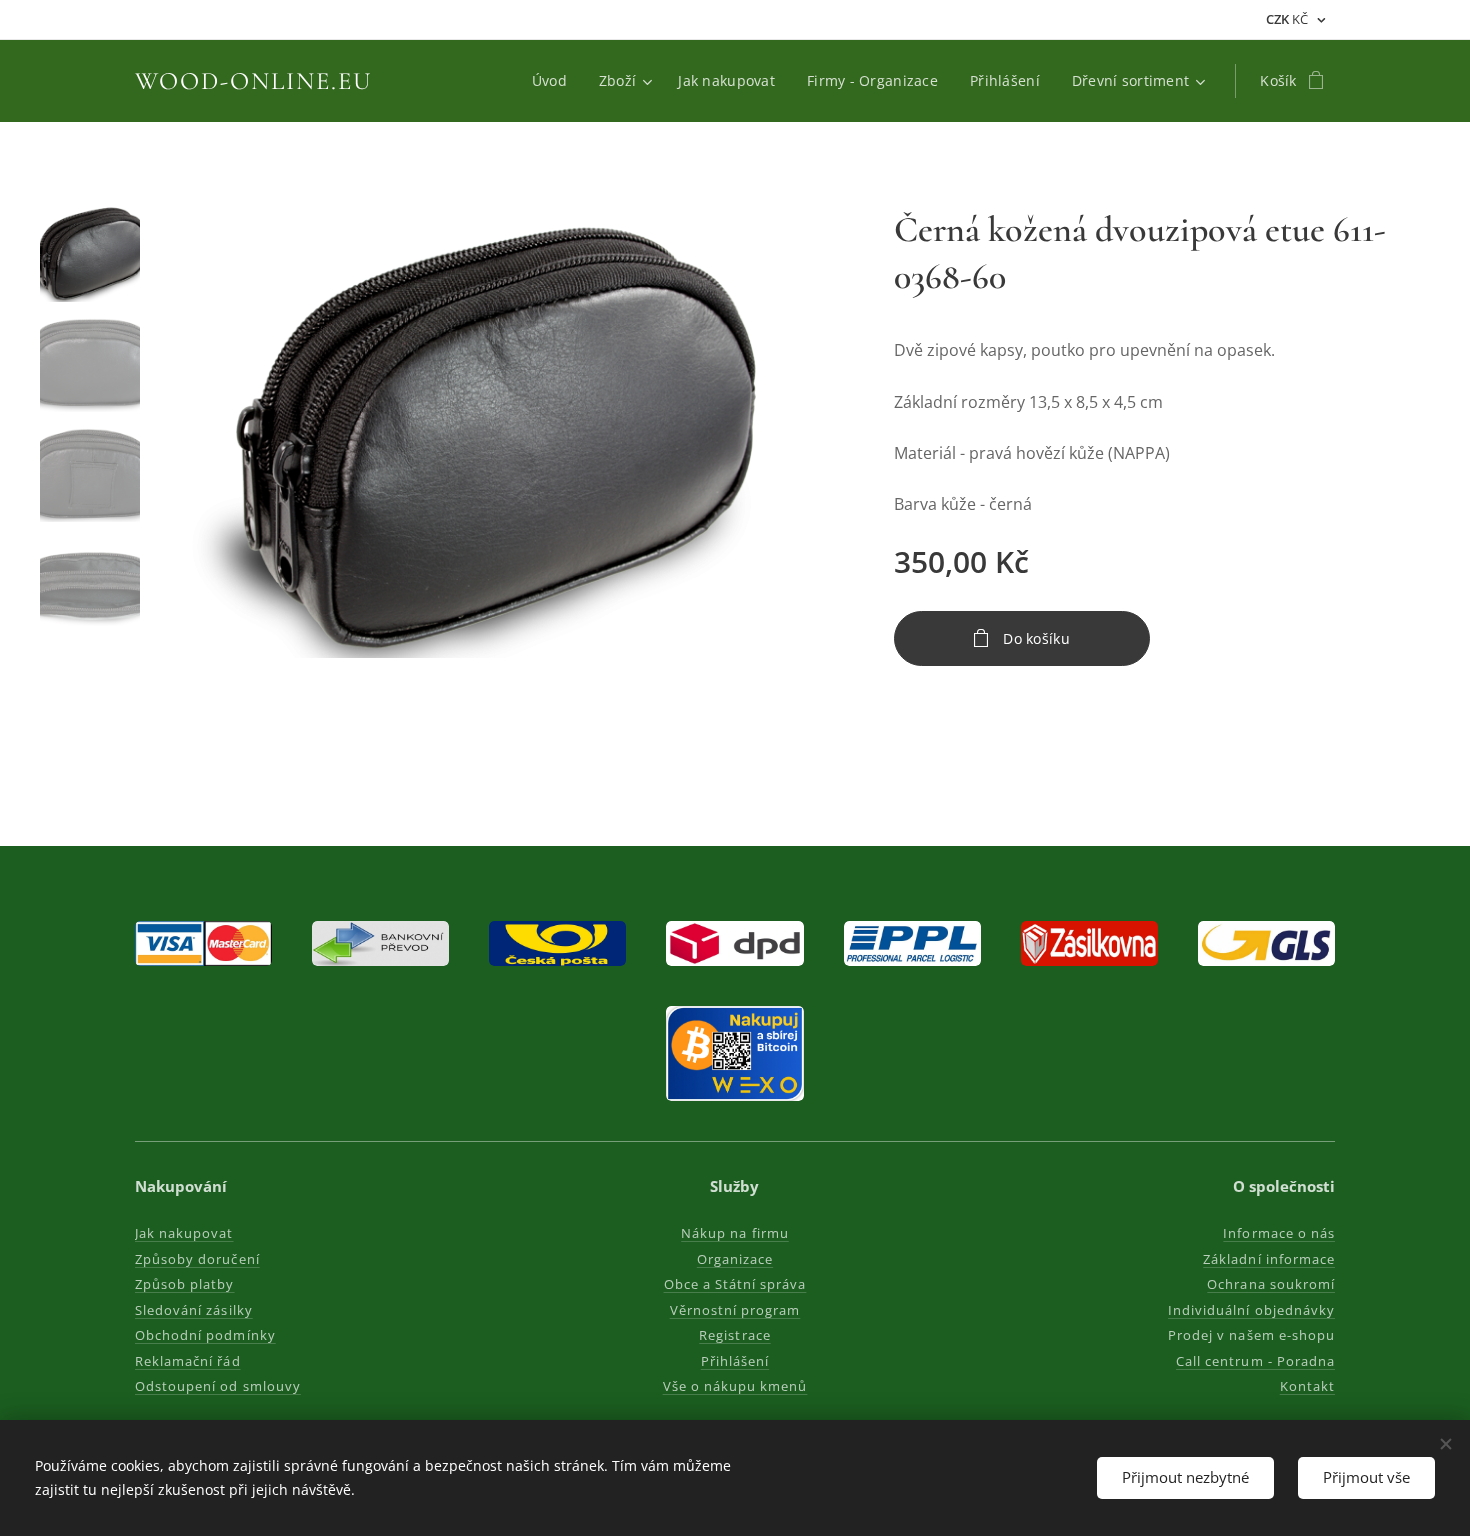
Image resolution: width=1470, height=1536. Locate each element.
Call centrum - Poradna (1255, 1361)
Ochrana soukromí (1271, 1284)
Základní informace (1269, 1259)
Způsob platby (185, 1284)
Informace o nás (1279, 1233)
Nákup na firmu (735, 1233)
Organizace (735, 1259)
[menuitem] (555, 81)
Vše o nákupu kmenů (735, 1386)
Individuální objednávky (1251, 1310)
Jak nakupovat (184, 1233)
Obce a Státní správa (735, 1284)
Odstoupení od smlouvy (218, 1386)
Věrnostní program (735, 1310)
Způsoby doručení (197, 1259)
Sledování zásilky (194, 1310)
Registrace (734, 1335)
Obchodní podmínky (205, 1335)
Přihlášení (735, 1361)
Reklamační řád (188, 1361)
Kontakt (1307, 1386)
